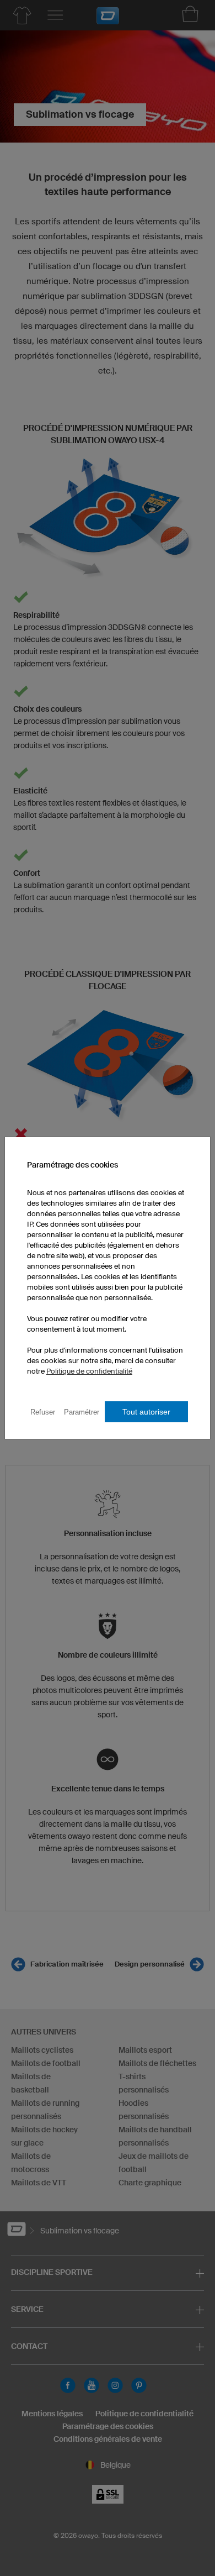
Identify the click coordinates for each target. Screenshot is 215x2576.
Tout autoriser (146, 1412)
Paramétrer (82, 1412)
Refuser (43, 1412)
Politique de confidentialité (89, 1371)
